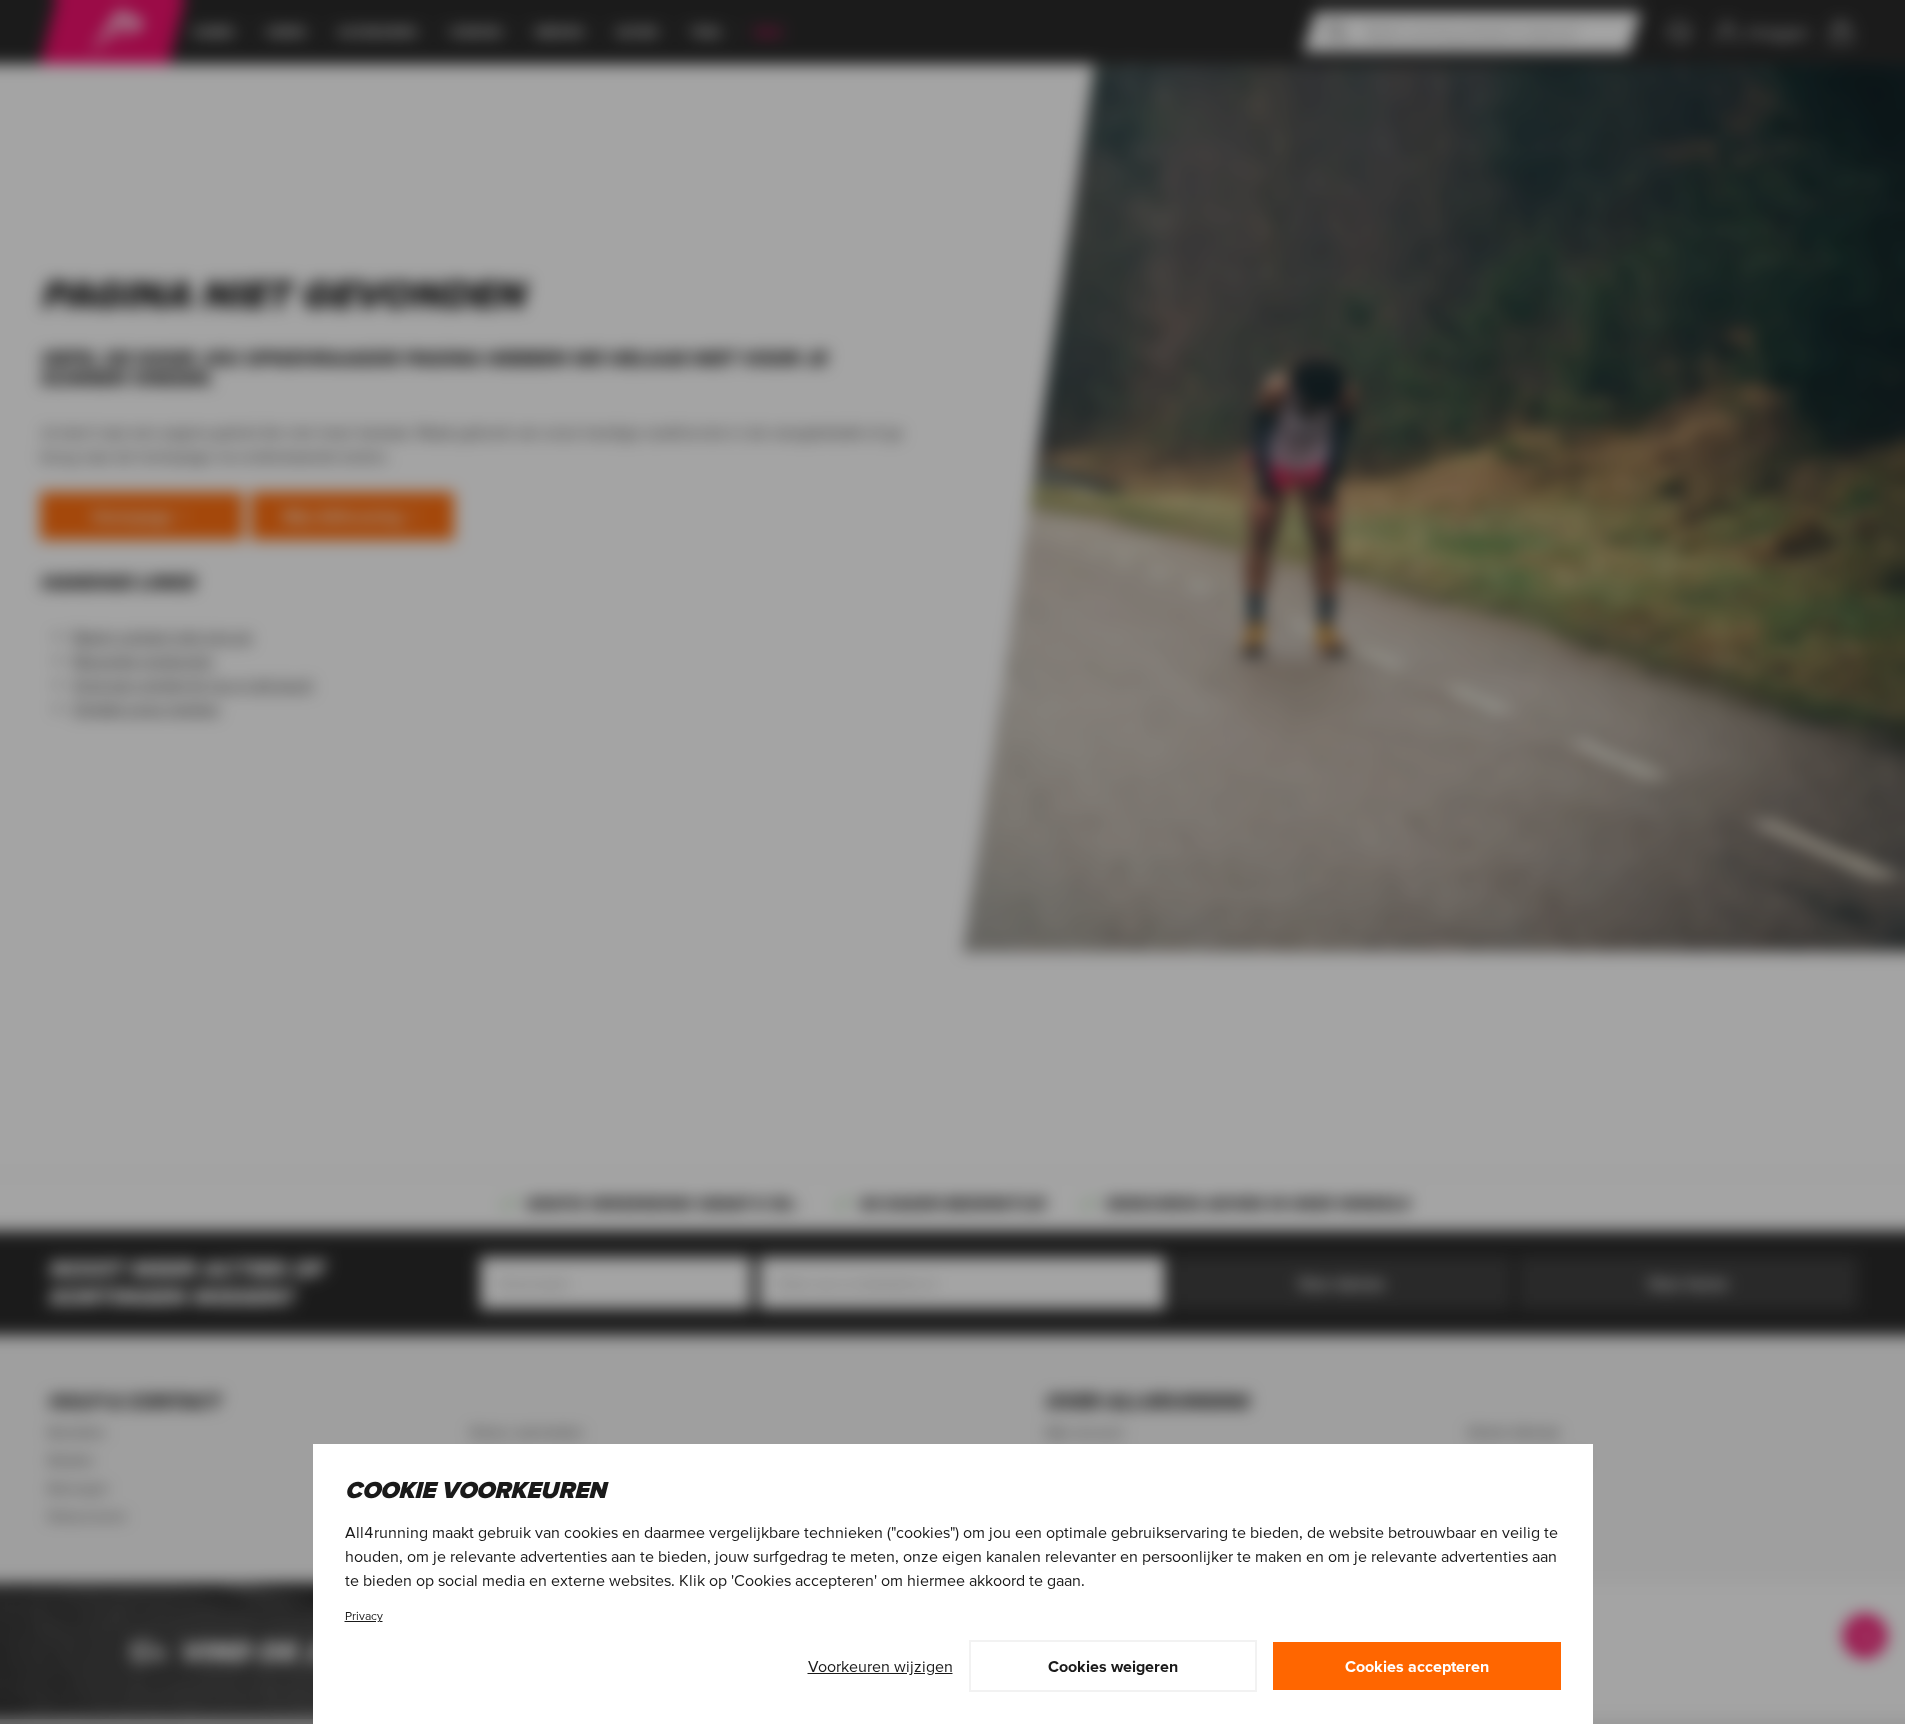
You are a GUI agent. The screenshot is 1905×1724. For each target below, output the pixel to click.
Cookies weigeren (1113, 1666)
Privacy (364, 1615)
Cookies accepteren (1417, 1666)
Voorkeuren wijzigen (880, 1666)
